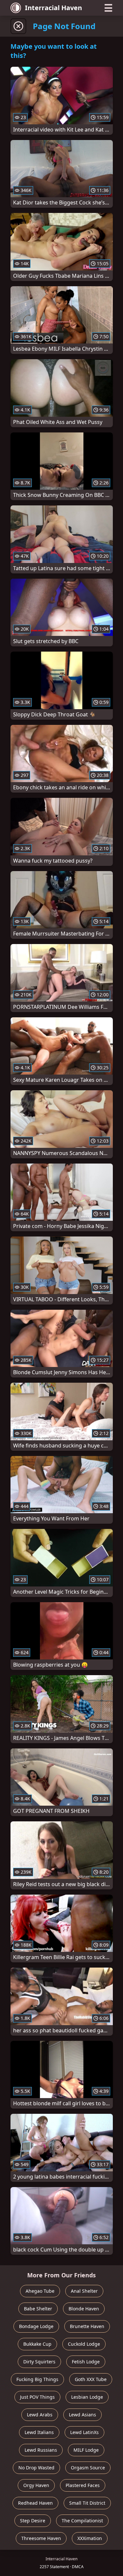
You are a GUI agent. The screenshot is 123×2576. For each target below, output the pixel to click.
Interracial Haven (53, 8)
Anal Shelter (84, 2291)
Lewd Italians (39, 2432)
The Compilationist (82, 2521)
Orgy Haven (36, 2485)
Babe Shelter (38, 2309)
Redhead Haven (35, 2503)
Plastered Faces (83, 2485)
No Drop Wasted (36, 2468)
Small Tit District (87, 2503)
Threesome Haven (41, 2538)
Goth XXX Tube (91, 2379)
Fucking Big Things (37, 2379)
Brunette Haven (87, 2326)
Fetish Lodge (86, 2362)
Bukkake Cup (37, 2344)
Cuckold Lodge (84, 2344)
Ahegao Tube (40, 2291)
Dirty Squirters (39, 2362)
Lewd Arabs (40, 2415)
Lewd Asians (82, 2415)
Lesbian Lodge (87, 2397)
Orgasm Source (88, 2468)
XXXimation (90, 2538)
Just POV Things (37, 2397)
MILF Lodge (86, 2450)
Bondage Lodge (36, 2326)
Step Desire (33, 2521)
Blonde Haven (84, 2309)
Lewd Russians (41, 2450)
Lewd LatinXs (84, 2432)
